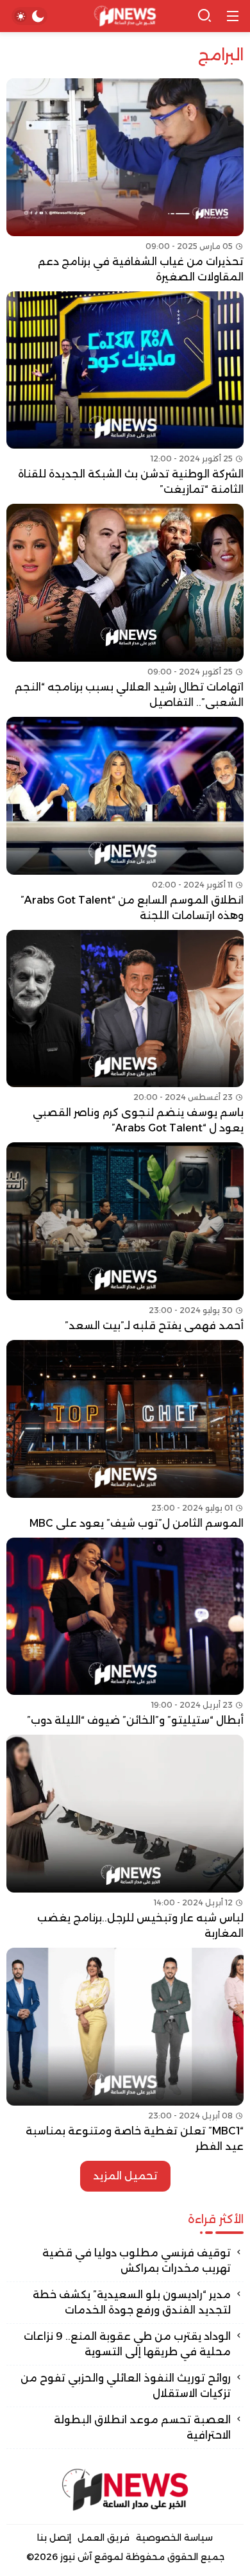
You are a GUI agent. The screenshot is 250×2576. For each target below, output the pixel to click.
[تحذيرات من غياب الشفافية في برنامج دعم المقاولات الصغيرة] (125, 182)
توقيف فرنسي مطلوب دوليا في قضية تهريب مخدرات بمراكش (137, 2261)
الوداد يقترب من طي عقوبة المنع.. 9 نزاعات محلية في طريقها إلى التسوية (127, 2344)
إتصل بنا (54, 2537)
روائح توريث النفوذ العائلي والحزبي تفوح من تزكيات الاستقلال (126, 2386)
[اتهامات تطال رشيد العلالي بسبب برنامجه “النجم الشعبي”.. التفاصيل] (125, 607)
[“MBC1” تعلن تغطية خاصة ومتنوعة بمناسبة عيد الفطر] (125, 2051)
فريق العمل (104, 2537)
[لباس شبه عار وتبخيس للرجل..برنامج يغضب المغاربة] (125, 1838)
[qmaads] (125, 2490)
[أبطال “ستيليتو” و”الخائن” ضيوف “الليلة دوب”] (125, 1633)
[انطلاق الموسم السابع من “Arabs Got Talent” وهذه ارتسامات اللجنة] (125, 820)
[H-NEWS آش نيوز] (125, 16)
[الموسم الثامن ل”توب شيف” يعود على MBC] (125, 1436)
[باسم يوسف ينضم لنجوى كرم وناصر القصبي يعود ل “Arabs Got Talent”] (125, 1033)
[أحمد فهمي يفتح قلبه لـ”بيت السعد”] (125, 1238)
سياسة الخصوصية (174, 2537)
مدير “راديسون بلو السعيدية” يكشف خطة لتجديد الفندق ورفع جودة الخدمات (132, 2302)
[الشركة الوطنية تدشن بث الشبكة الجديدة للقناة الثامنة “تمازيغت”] (125, 395)
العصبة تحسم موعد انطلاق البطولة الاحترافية (142, 2427)
